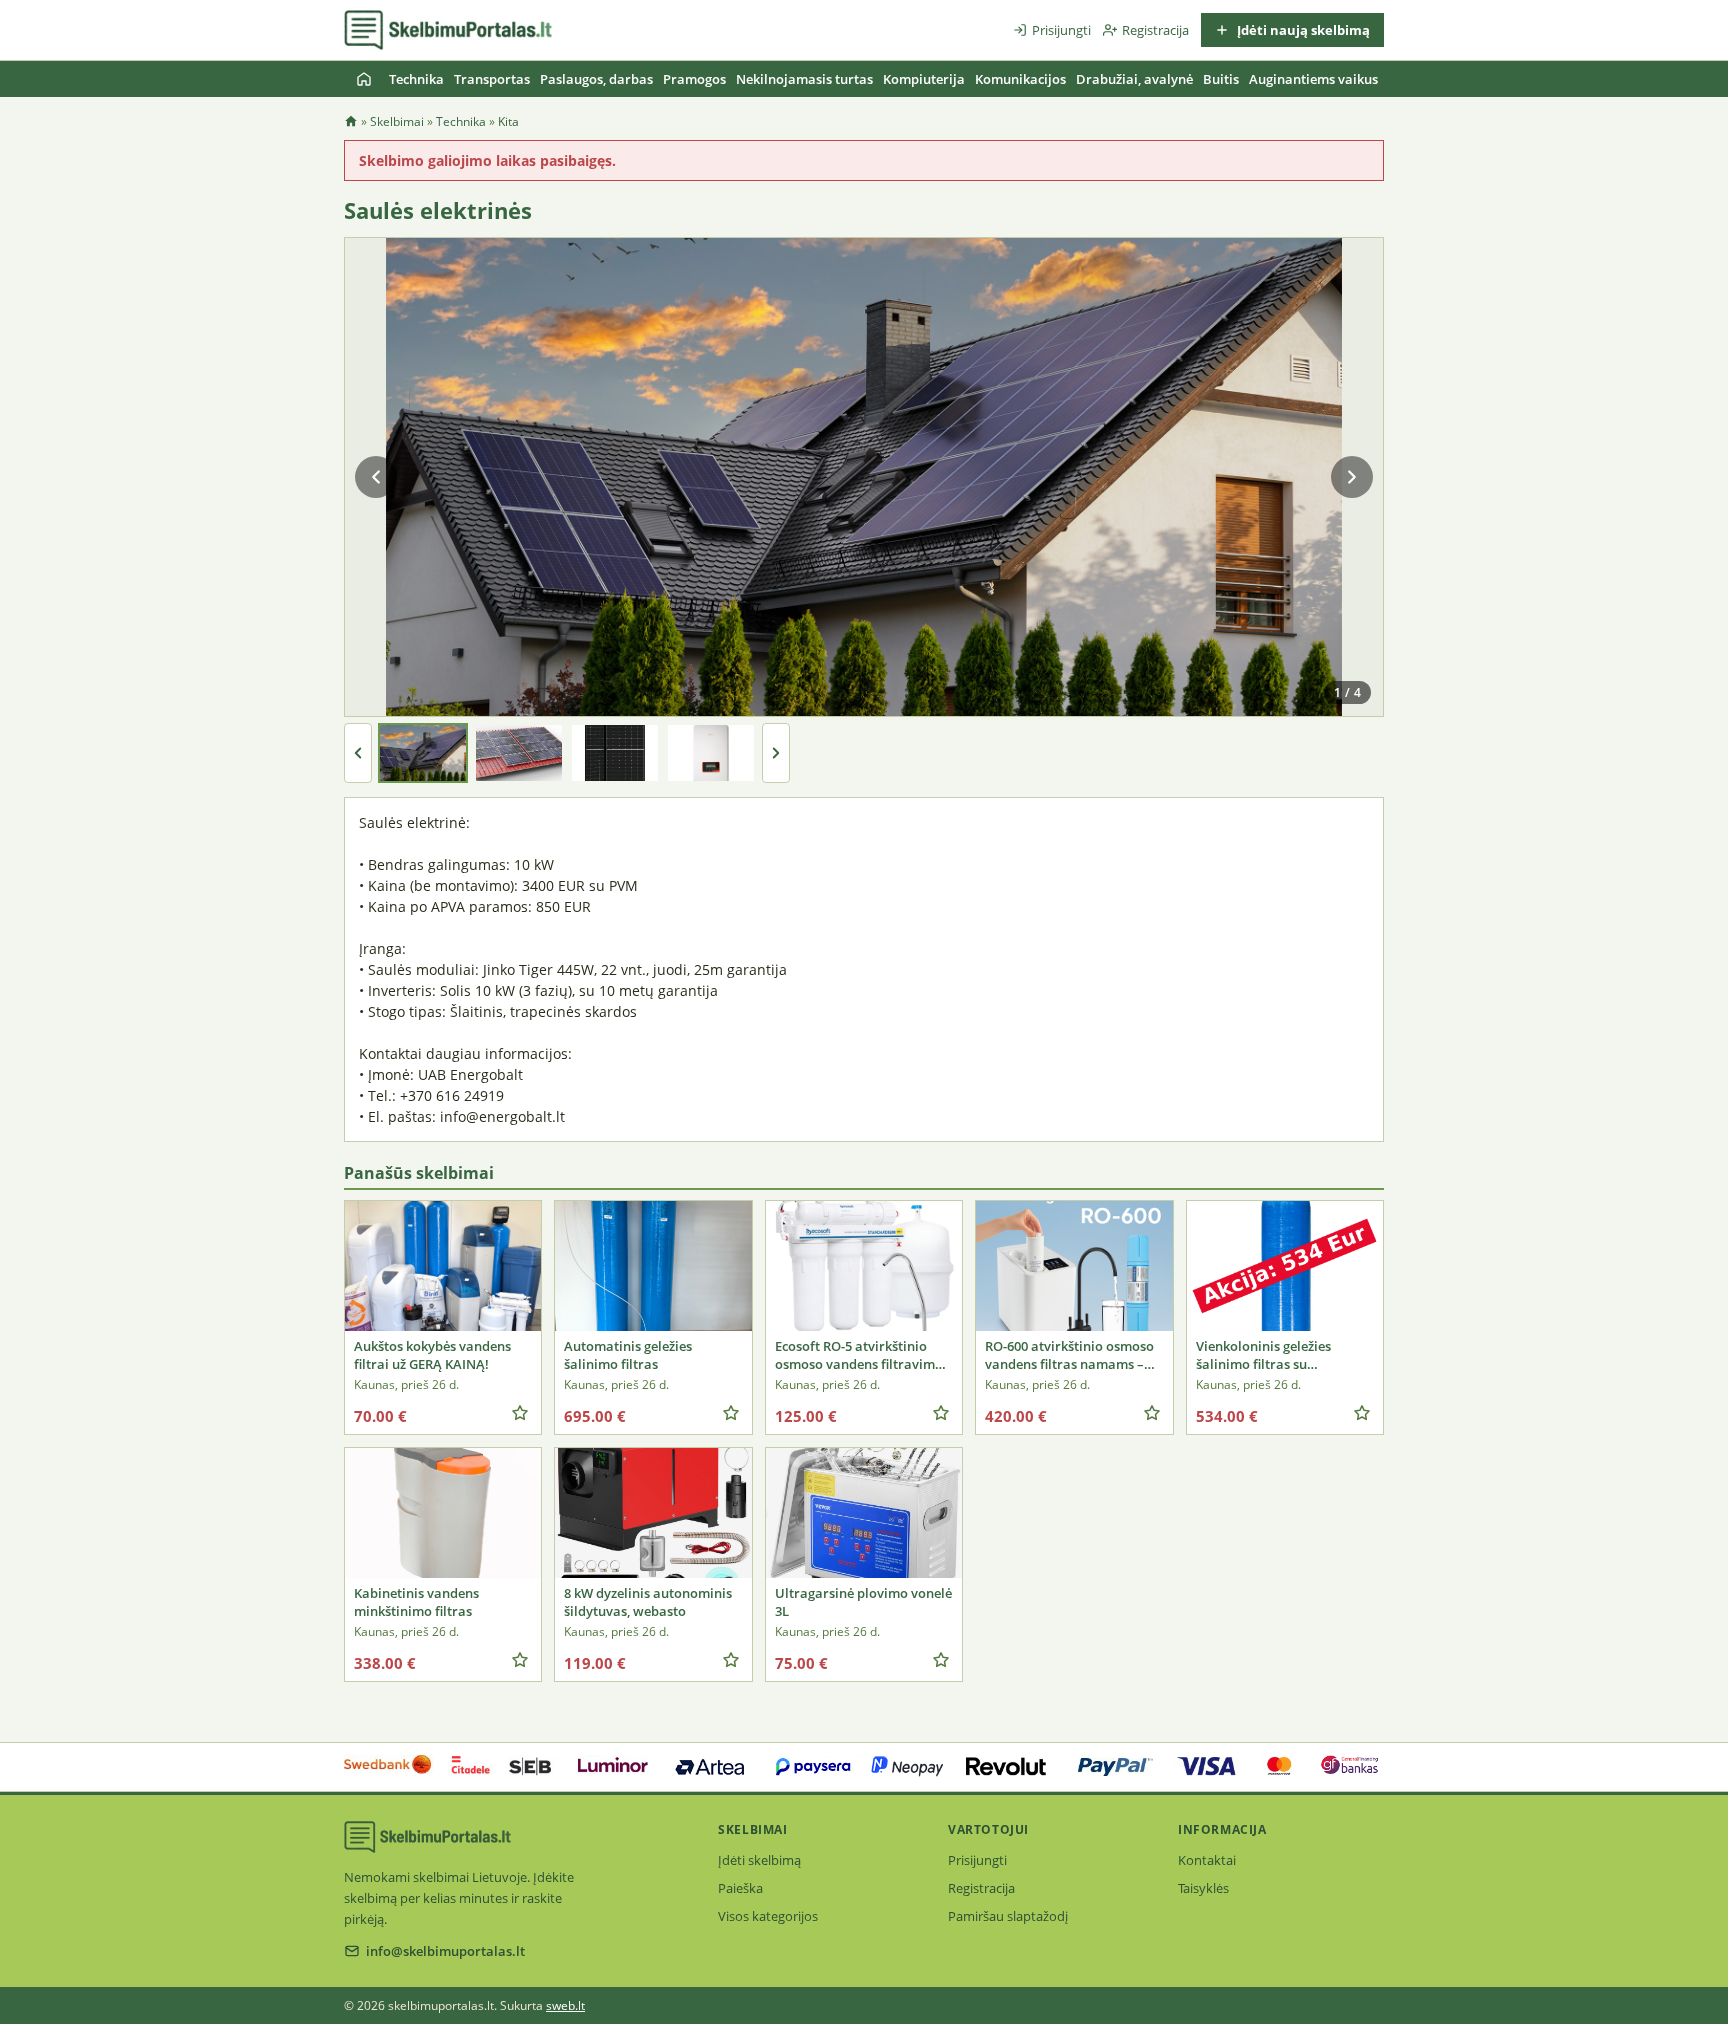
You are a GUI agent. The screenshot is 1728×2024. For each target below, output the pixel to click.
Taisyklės (1203, 1888)
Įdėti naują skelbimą (1302, 30)
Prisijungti (1061, 30)
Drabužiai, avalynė (1134, 79)
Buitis (1221, 79)
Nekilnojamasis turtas (804, 79)
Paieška (740, 1888)
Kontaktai (1207, 1860)
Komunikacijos (1020, 79)
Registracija (1155, 30)
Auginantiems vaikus (1313, 79)
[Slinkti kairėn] (358, 753)
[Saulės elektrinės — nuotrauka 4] (711, 753)
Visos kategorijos (768, 1916)
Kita (508, 121)
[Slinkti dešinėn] (776, 753)
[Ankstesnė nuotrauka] (376, 477)
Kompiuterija (924, 79)
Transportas (492, 79)
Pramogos (694, 79)
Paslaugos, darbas (596, 79)
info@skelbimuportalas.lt (445, 1951)
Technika (416, 79)
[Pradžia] (364, 79)
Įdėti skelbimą (759, 1860)
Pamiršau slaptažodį (1008, 1916)
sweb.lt (565, 2005)
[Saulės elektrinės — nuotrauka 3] (615, 753)
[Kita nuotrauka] (1352, 477)
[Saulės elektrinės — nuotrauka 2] (519, 753)
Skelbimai (397, 121)
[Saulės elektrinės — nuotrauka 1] (423, 753)
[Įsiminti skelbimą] (520, 1413)
